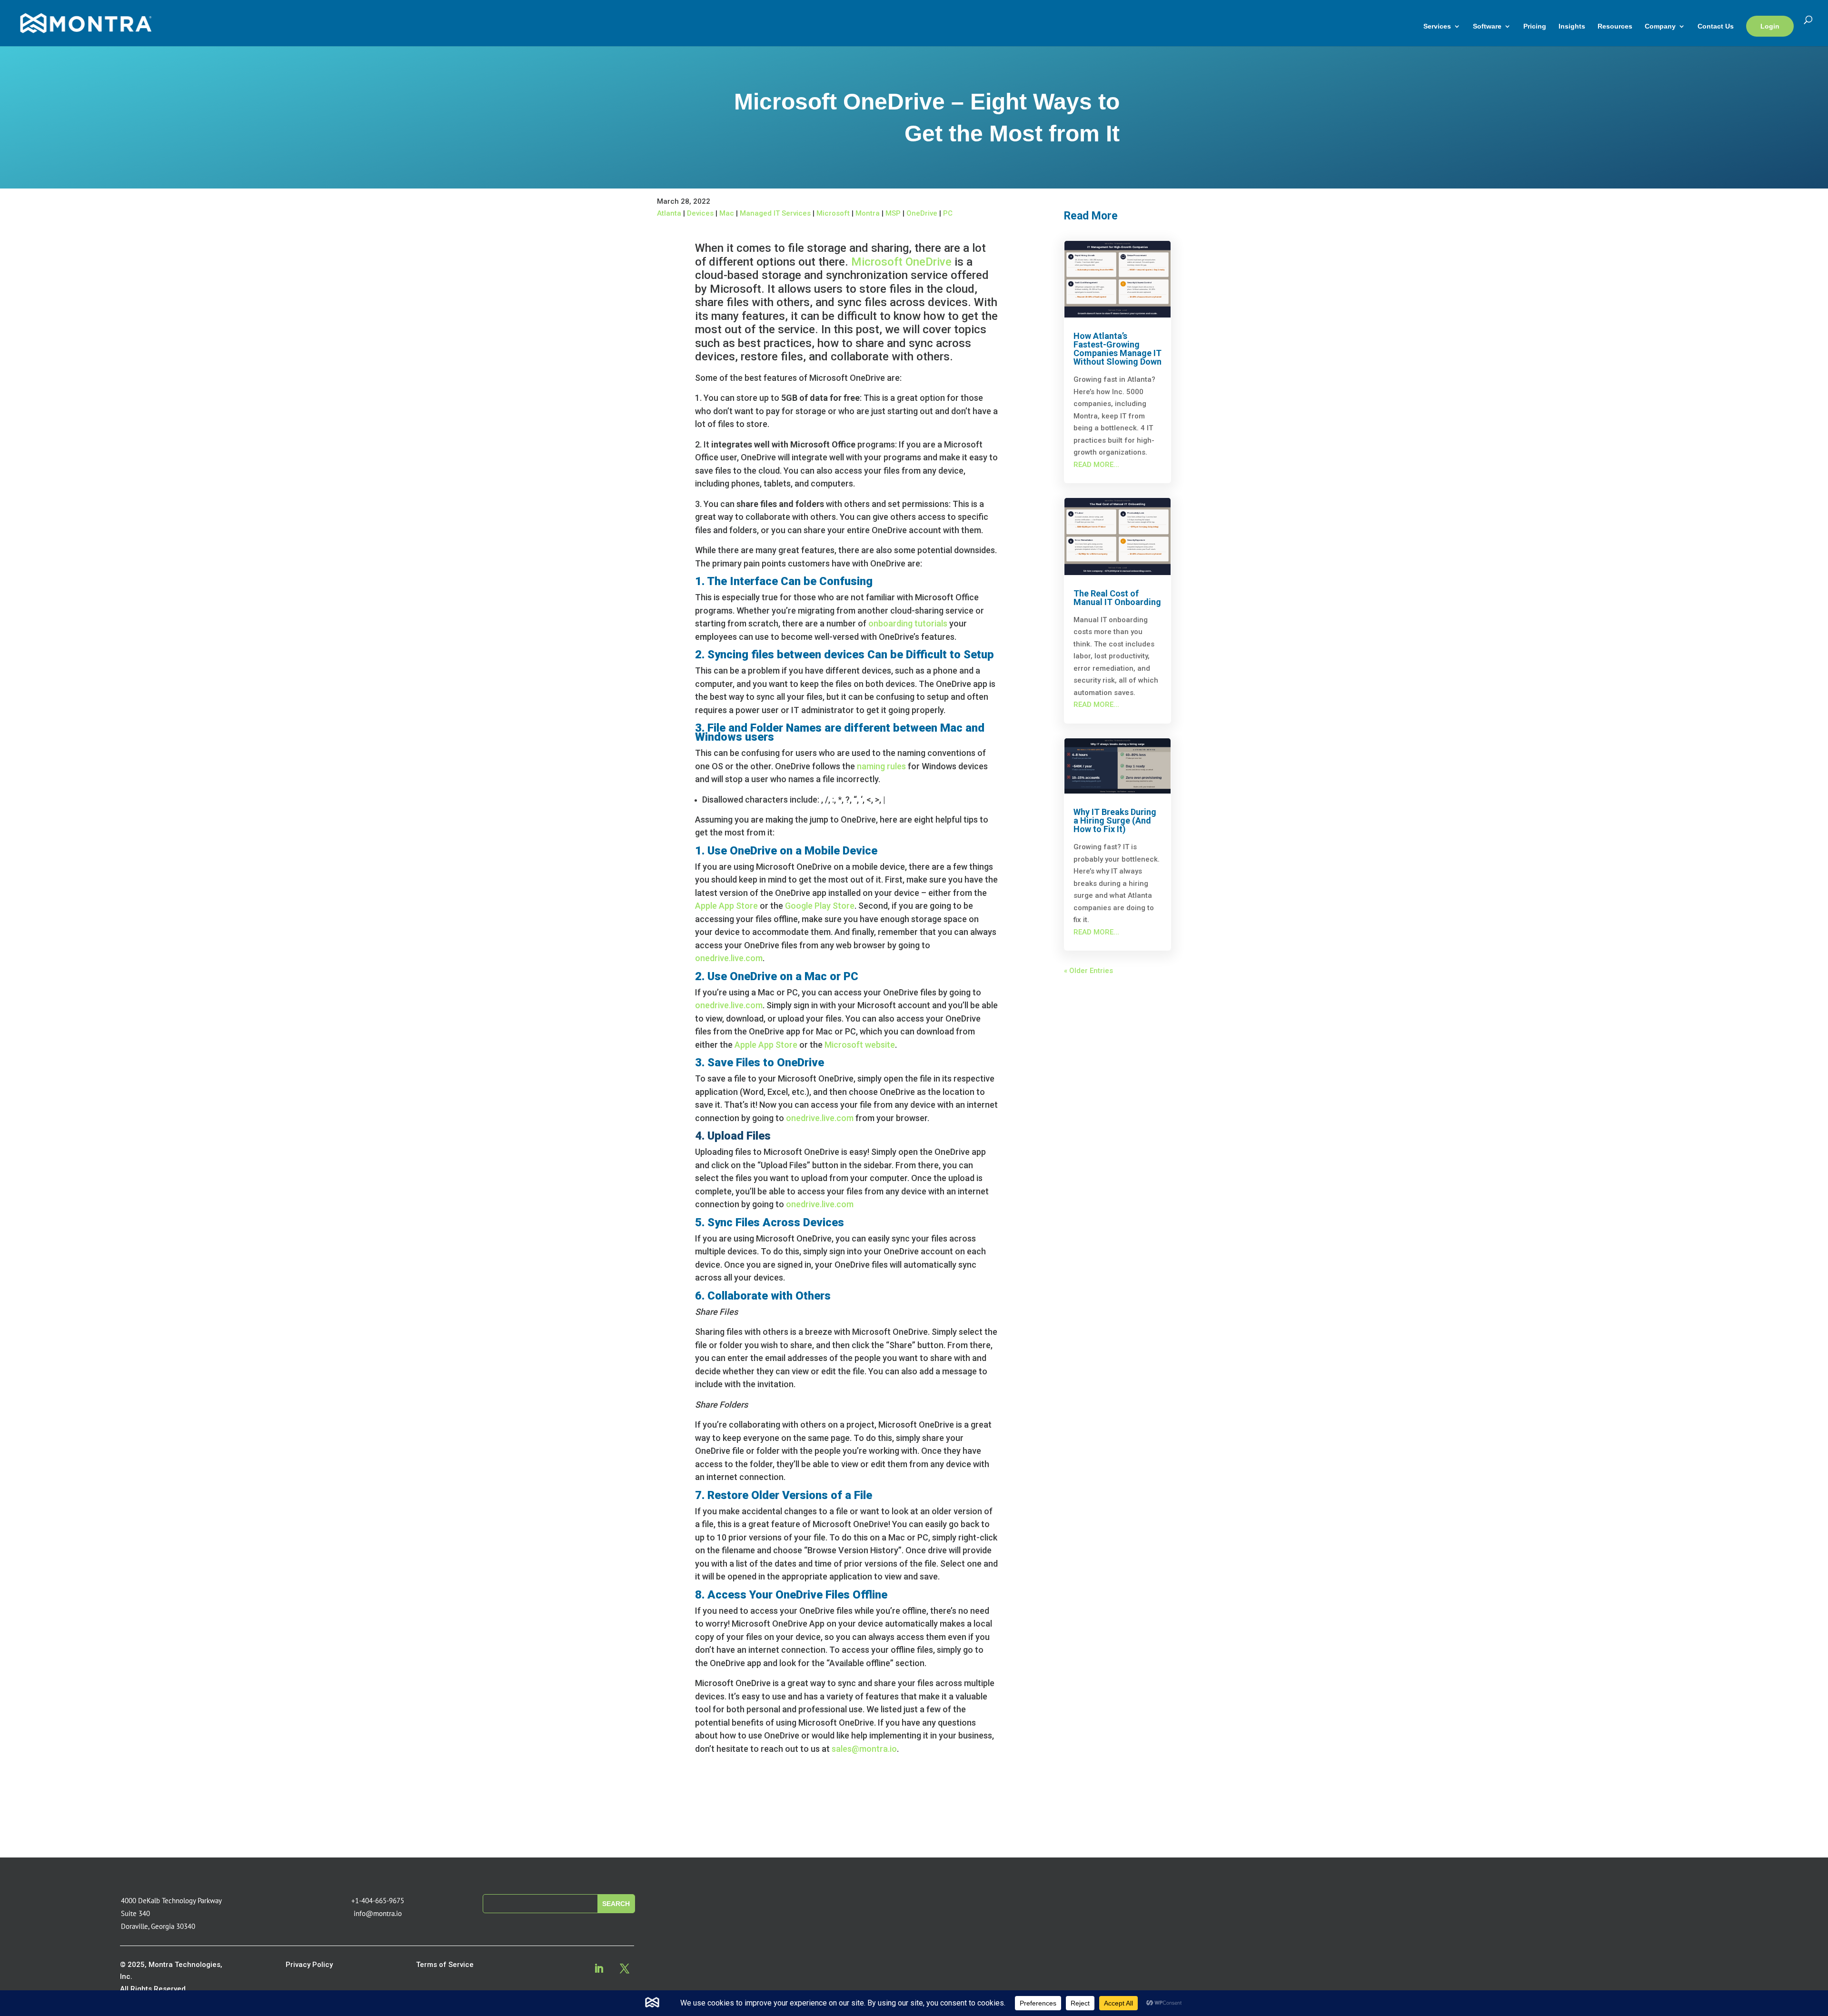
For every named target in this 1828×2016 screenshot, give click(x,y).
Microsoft (833, 213)
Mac (727, 213)
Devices (700, 213)
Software (1487, 26)
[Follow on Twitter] (625, 1968)
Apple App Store (726, 906)
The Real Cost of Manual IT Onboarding (1117, 598)
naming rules (881, 766)
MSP (893, 213)
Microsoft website (860, 1045)
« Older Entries (1088, 971)
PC (948, 213)
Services (1437, 26)
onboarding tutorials (908, 623)
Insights (1572, 26)
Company (1660, 26)
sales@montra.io (864, 1749)
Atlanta (669, 213)
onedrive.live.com (729, 958)
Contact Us (1716, 26)
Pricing (1535, 26)
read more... (1096, 465)
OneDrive (922, 213)
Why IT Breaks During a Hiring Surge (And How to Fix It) (1115, 820)
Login (1770, 26)
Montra (868, 213)
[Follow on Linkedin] (599, 1968)
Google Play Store (820, 906)
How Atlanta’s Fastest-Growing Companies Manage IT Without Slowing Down (1118, 349)
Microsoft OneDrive (901, 262)
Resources (1615, 26)
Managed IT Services (775, 213)
